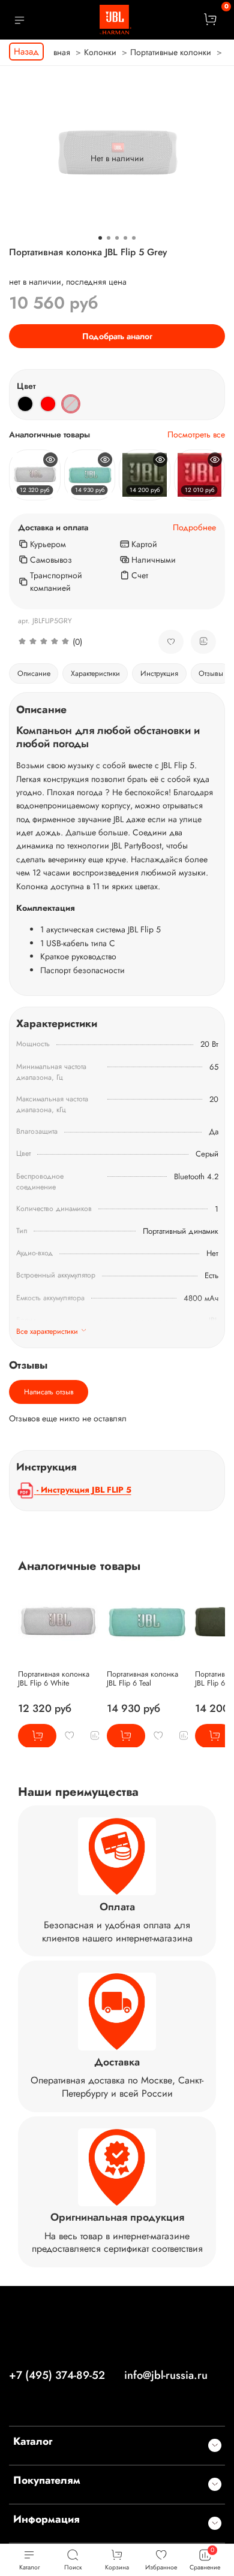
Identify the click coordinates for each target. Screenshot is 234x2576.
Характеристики (95, 674)
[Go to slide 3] (117, 238)
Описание (34, 674)
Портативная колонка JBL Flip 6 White (54, 1678)
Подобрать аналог (117, 336)
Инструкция (159, 674)
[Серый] (71, 404)
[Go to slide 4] (125, 238)
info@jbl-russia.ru (166, 2375)
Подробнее (194, 528)
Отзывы (211, 674)
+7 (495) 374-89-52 (57, 2375)
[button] (79, 642)
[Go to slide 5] (134, 238)
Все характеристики (47, 1331)
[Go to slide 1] (100, 238)
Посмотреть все (196, 435)
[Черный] (25, 404)
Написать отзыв (49, 1392)
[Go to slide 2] (109, 238)
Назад (26, 52)
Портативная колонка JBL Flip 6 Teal (142, 1678)
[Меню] (19, 20)
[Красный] (48, 404)
